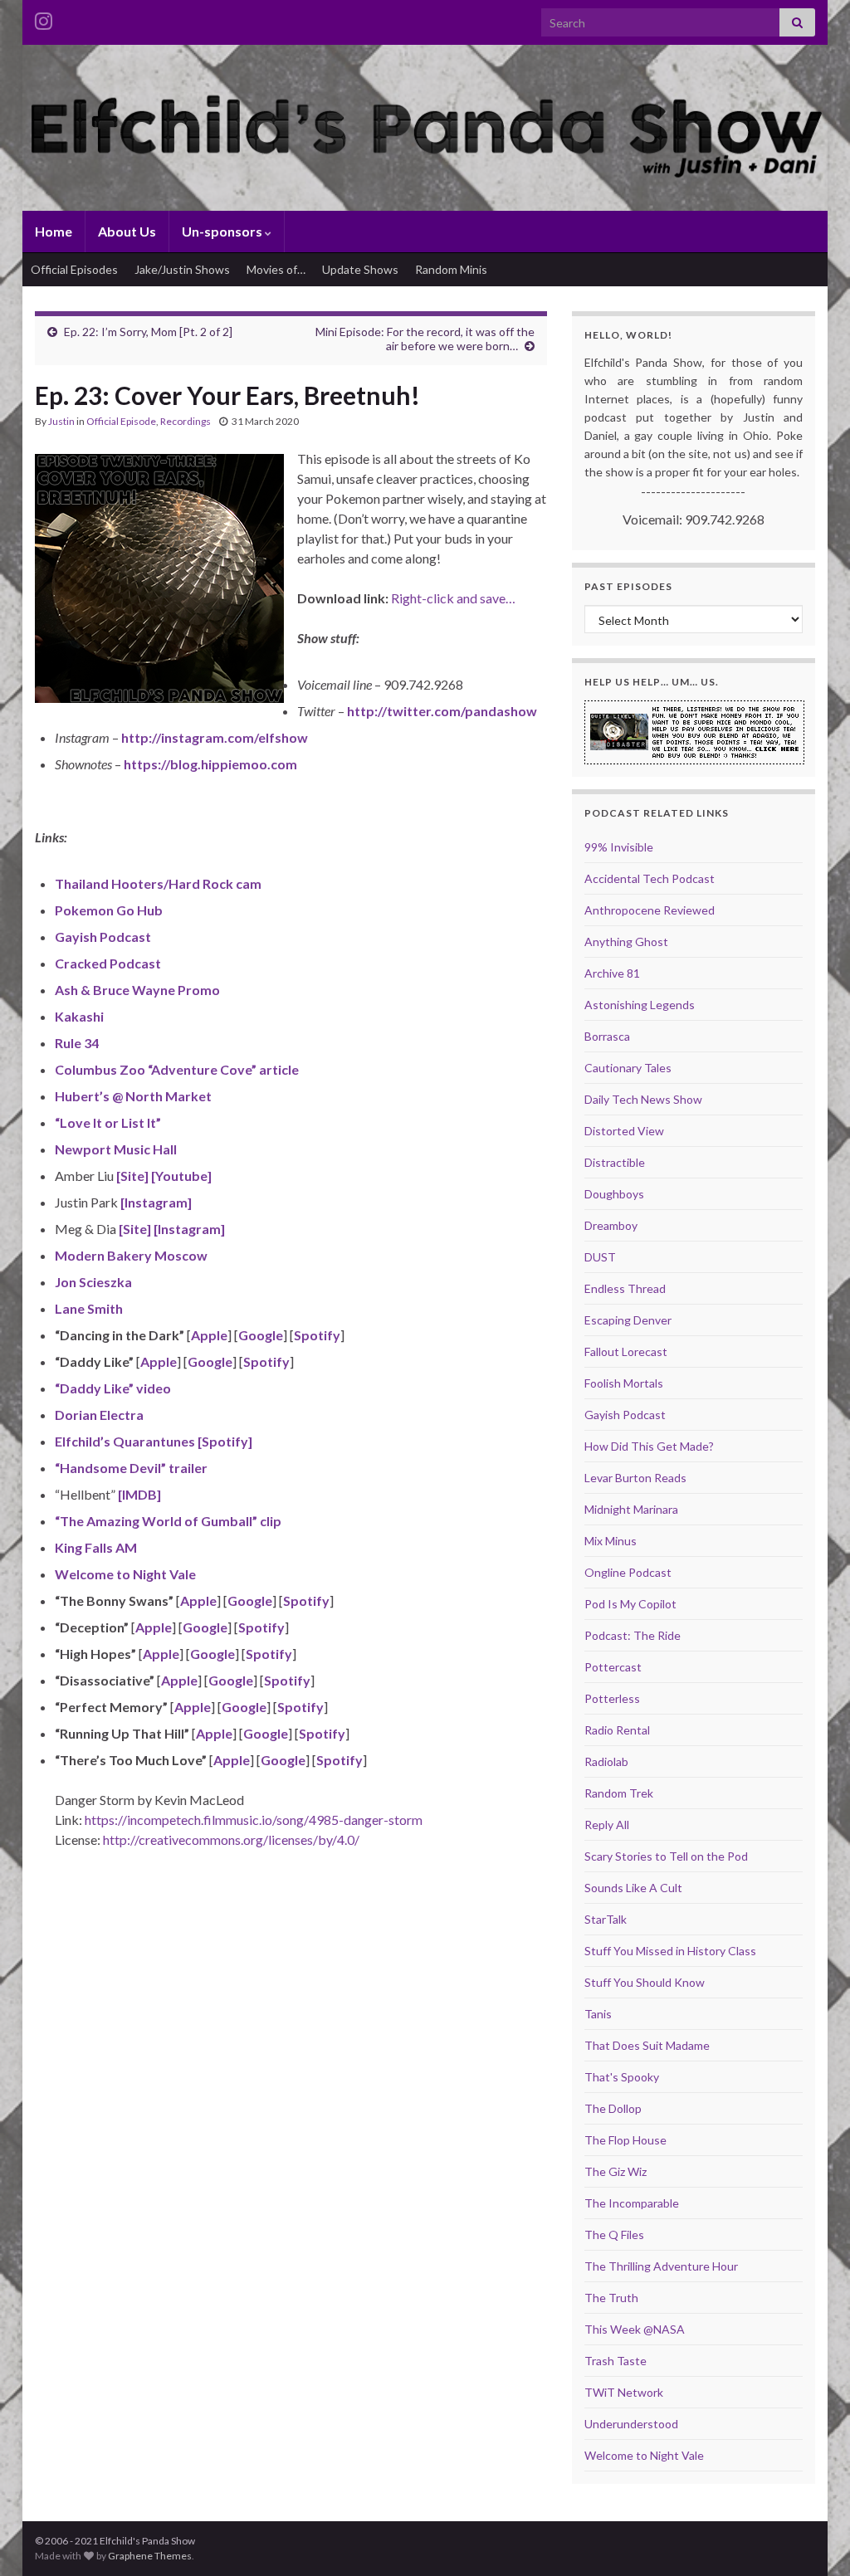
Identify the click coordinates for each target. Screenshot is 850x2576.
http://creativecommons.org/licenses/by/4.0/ (231, 1839)
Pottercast (613, 1667)
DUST (600, 1257)
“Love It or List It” (108, 1122)
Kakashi (79, 1016)
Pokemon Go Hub (109, 910)
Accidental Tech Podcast (650, 878)
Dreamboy (611, 1225)
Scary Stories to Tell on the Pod (666, 1856)
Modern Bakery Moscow (131, 1255)
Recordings (186, 421)
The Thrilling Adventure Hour (661, 2266)
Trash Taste (616, 2361)
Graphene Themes (150, 2556)
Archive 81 (612, 973)
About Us (127, 231)
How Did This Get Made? (649, 1446)
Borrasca (607, 1036)
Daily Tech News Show (643, 1099)
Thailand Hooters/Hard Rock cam (158, 883)
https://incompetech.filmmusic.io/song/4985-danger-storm (254, 1820)
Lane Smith (89, 1308)
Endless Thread (625, 1288)
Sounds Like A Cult (633, 1888)
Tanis (598, 2014)
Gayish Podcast (103, 937)
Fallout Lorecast (626, 1351)
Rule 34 (77, 1043)
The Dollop (613, 2108)
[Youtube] (180, 1176)
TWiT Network (624, 2392)
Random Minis (451, 269)
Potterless (612, 1698)
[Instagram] (155, 1202)
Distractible (615, 1162)
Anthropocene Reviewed (650, 910)
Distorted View (624, 1131)
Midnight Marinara (631, 1509)
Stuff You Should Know (645, 1982)
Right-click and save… (453, 598)
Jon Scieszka (93, 1282)
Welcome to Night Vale (125, 1574)
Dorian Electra (99, 1415)
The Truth (611, 2298)
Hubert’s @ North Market (133, 1096)
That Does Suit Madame (647, 2045)
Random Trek (619, 1793)
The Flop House (625, 2140)
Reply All (607, 1825)
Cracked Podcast (108, 963)
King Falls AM (96, 1547)
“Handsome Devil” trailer (131, 1468)
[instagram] (44, 18)
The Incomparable (632, 2203)
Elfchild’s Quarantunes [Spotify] (154, 1441)
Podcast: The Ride (633, 1635)
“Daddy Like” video (113, 1388)
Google (261, 1335)
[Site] (131, 1176)
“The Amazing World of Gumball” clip (168, 1521)
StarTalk (606, 1919)
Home (54, 231)
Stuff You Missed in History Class (670, 1951)
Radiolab (606, 1761)
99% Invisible (619, 847)
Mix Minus (611, 1541)
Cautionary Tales (628, 1068)
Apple (209, 1335)
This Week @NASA (635, 2329)
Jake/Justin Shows (182, 269)
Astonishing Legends (640, 1005)
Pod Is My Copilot (630, 1604)
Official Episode (121, 421)
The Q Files (614, 2234)
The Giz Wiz (616, 2171)
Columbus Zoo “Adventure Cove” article (177, 1069)
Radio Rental (617, 1730)
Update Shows (360, 269)
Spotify (317, 1335)
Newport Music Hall (116, 1149)
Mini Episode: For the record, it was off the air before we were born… (425, 339)
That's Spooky (622, 2077)
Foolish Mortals (624, 1383)
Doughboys (614, 1194)
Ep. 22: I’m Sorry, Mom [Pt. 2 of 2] (148, 332)
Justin (61, 421)
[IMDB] (138, 1494)
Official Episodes (74, 269)
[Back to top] (813, 2539)
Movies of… (276, 269)
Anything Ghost (626, 942)
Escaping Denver (628, 1320)
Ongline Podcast (628, 1572)
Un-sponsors (223, 231)
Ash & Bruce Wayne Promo (137, 990)
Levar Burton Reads (635, 1478)
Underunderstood (631, 2424)
